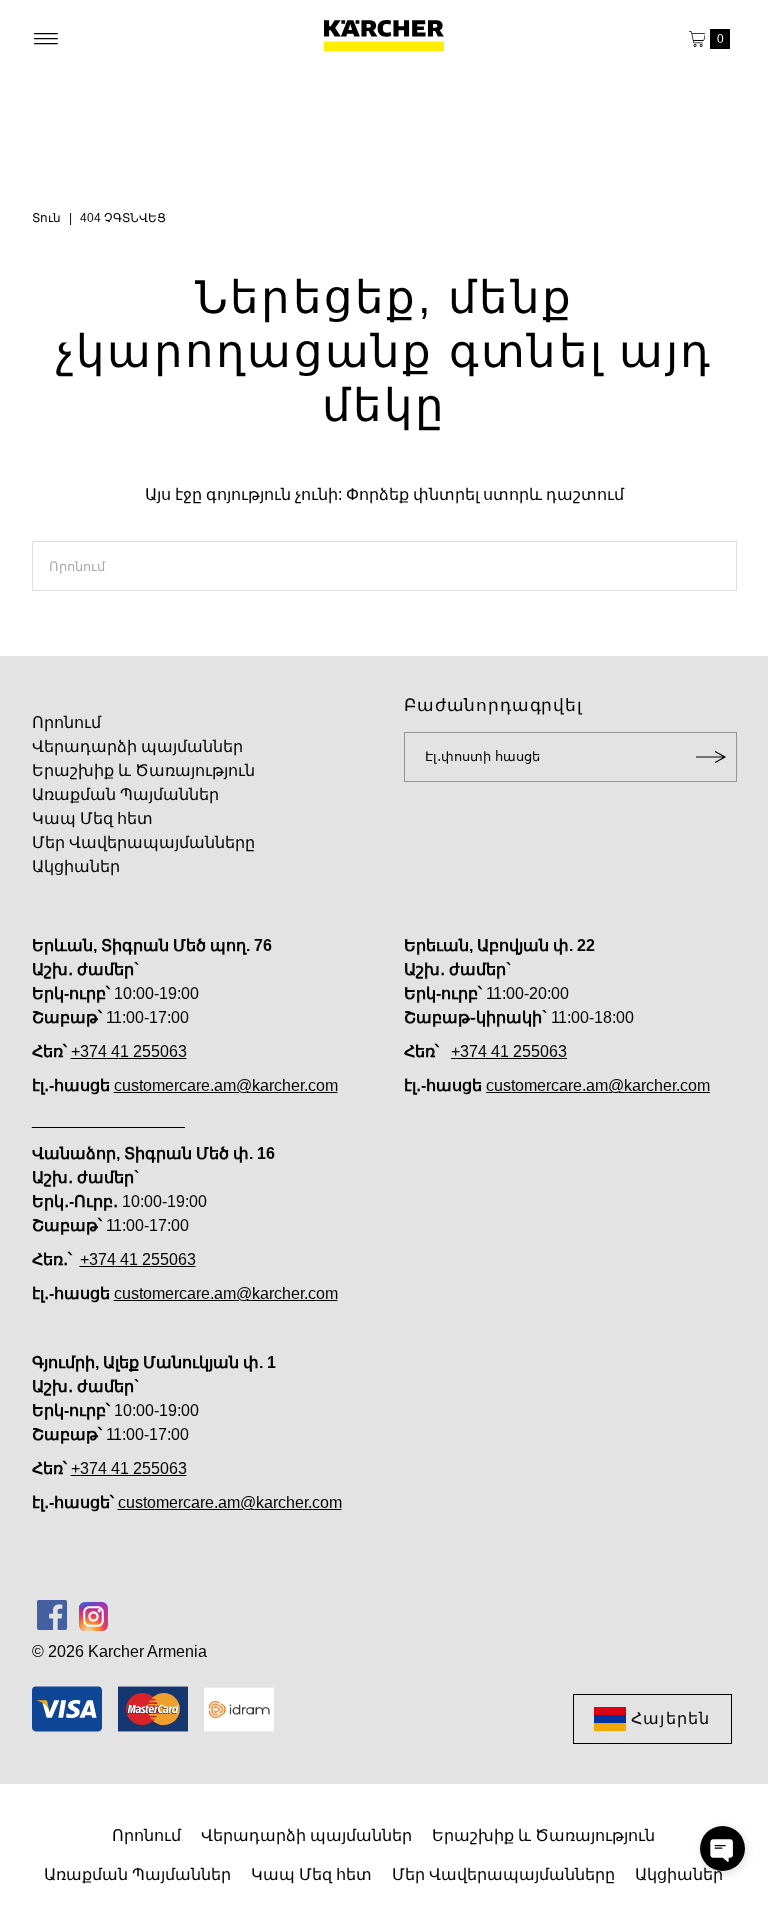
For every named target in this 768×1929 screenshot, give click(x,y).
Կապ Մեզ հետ (92, 818)
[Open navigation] (46, 39)
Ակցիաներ (76, 866)
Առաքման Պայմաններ (125, 794)
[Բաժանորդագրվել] (712, 757)
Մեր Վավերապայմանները (143, 842)
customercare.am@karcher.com (226, 1085)
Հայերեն (670, 1718)
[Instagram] (93, 1615)
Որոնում (66, 722)
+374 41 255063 (129, 1051)
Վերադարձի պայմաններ (137, 746)
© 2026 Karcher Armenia (119, 1651)
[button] (722, 1848)
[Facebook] (52, 1615)
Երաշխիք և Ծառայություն (143, 770)
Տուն (46, 218)
